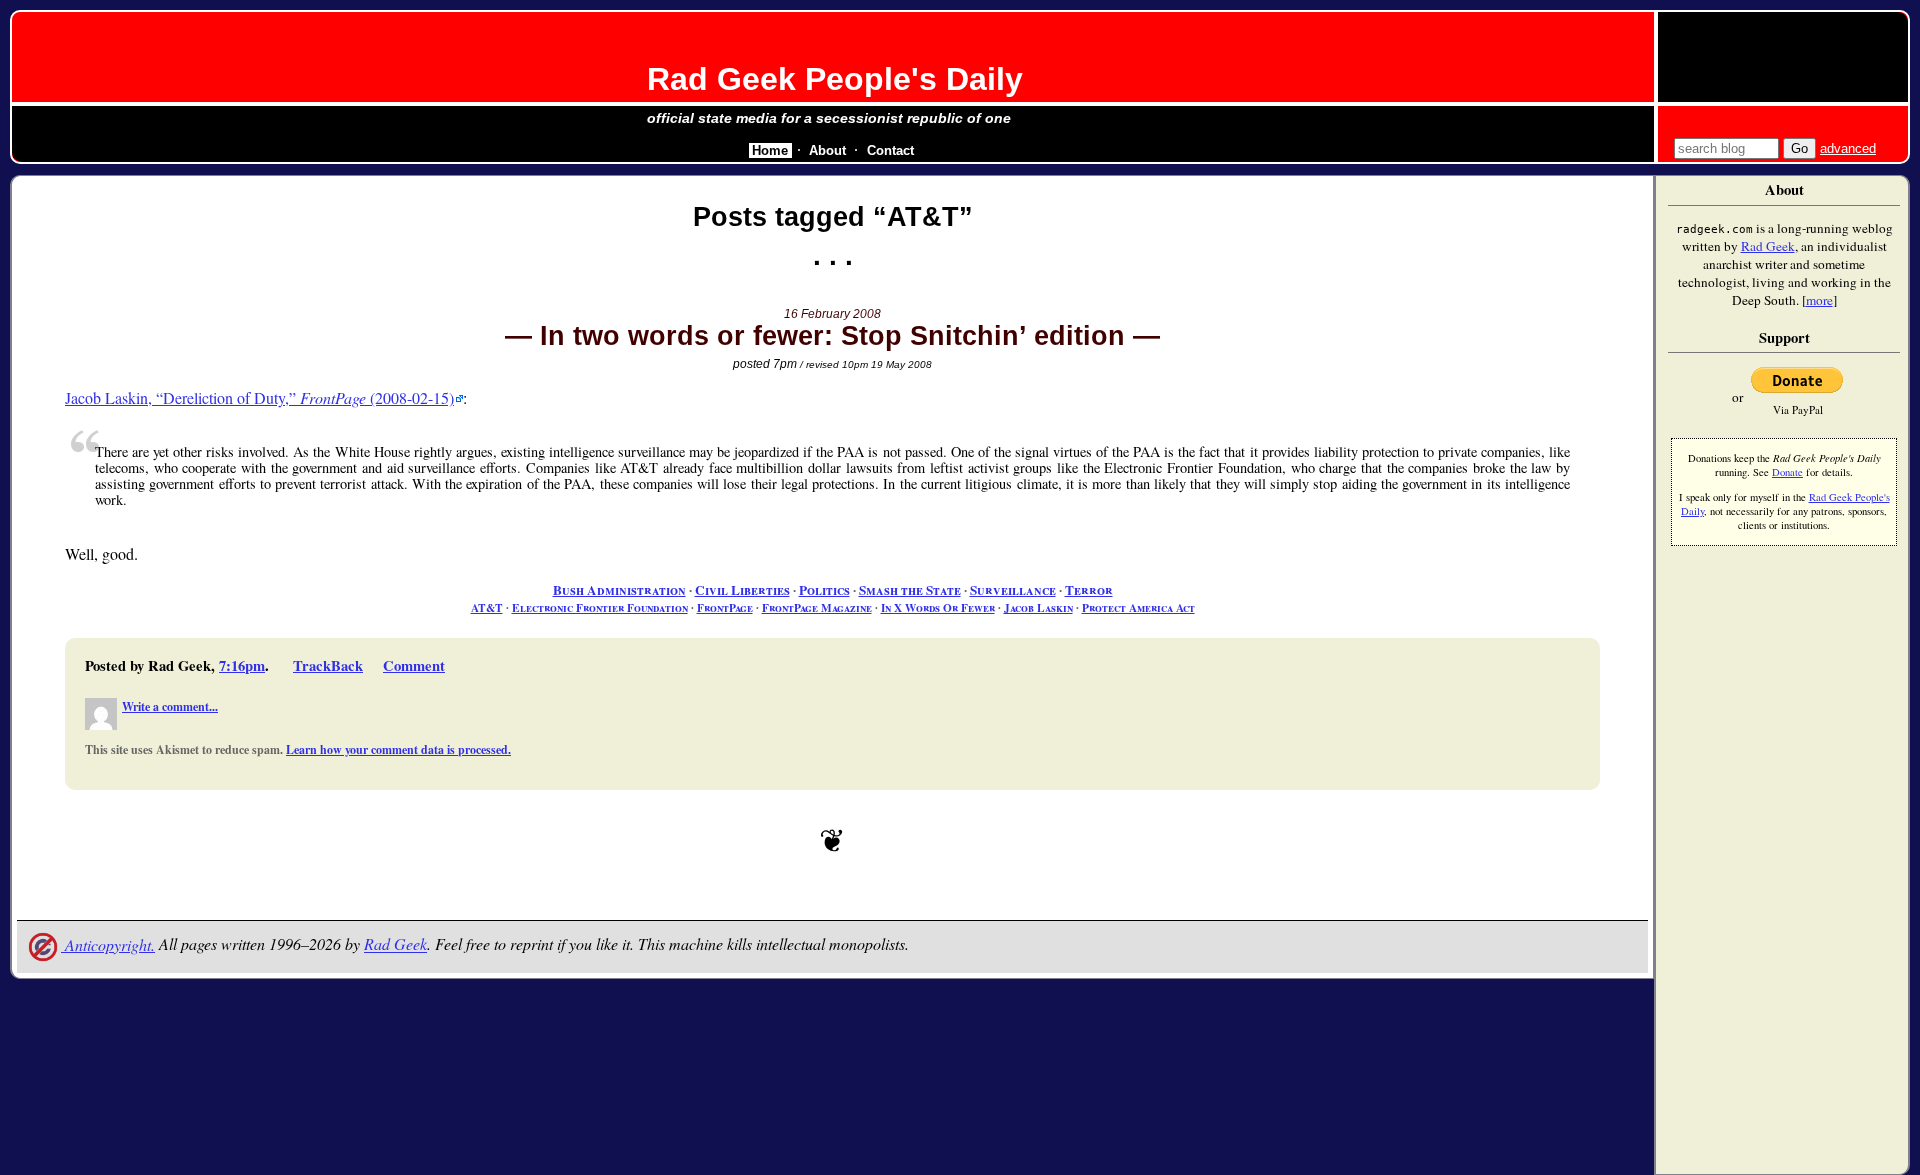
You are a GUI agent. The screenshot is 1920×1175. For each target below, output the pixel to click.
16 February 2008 (832, 314)
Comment (414, 665)
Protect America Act (1138, 607)
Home (770, 150)
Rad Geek (395, 944)
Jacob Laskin (1038, 607)
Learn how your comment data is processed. (398, 749)
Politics (824, 590)
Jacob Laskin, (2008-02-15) (259, 397)
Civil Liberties (742, 590)
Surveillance (1013, 590)
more (1819, 300)
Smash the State (910, 590)
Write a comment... (170, 706)
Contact (890, 150)
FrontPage (725, 607)
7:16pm (242, 665)
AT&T (487, 607)
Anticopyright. (108, 944)
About (827, 150)
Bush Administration (619, 590)
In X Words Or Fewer (938, 607)
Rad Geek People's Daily (835, 79)
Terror (1089, 590)
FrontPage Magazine (817, 607)
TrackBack (328, 665)
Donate (1787, 472)
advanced (1848, 148)
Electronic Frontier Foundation (600, 607)
